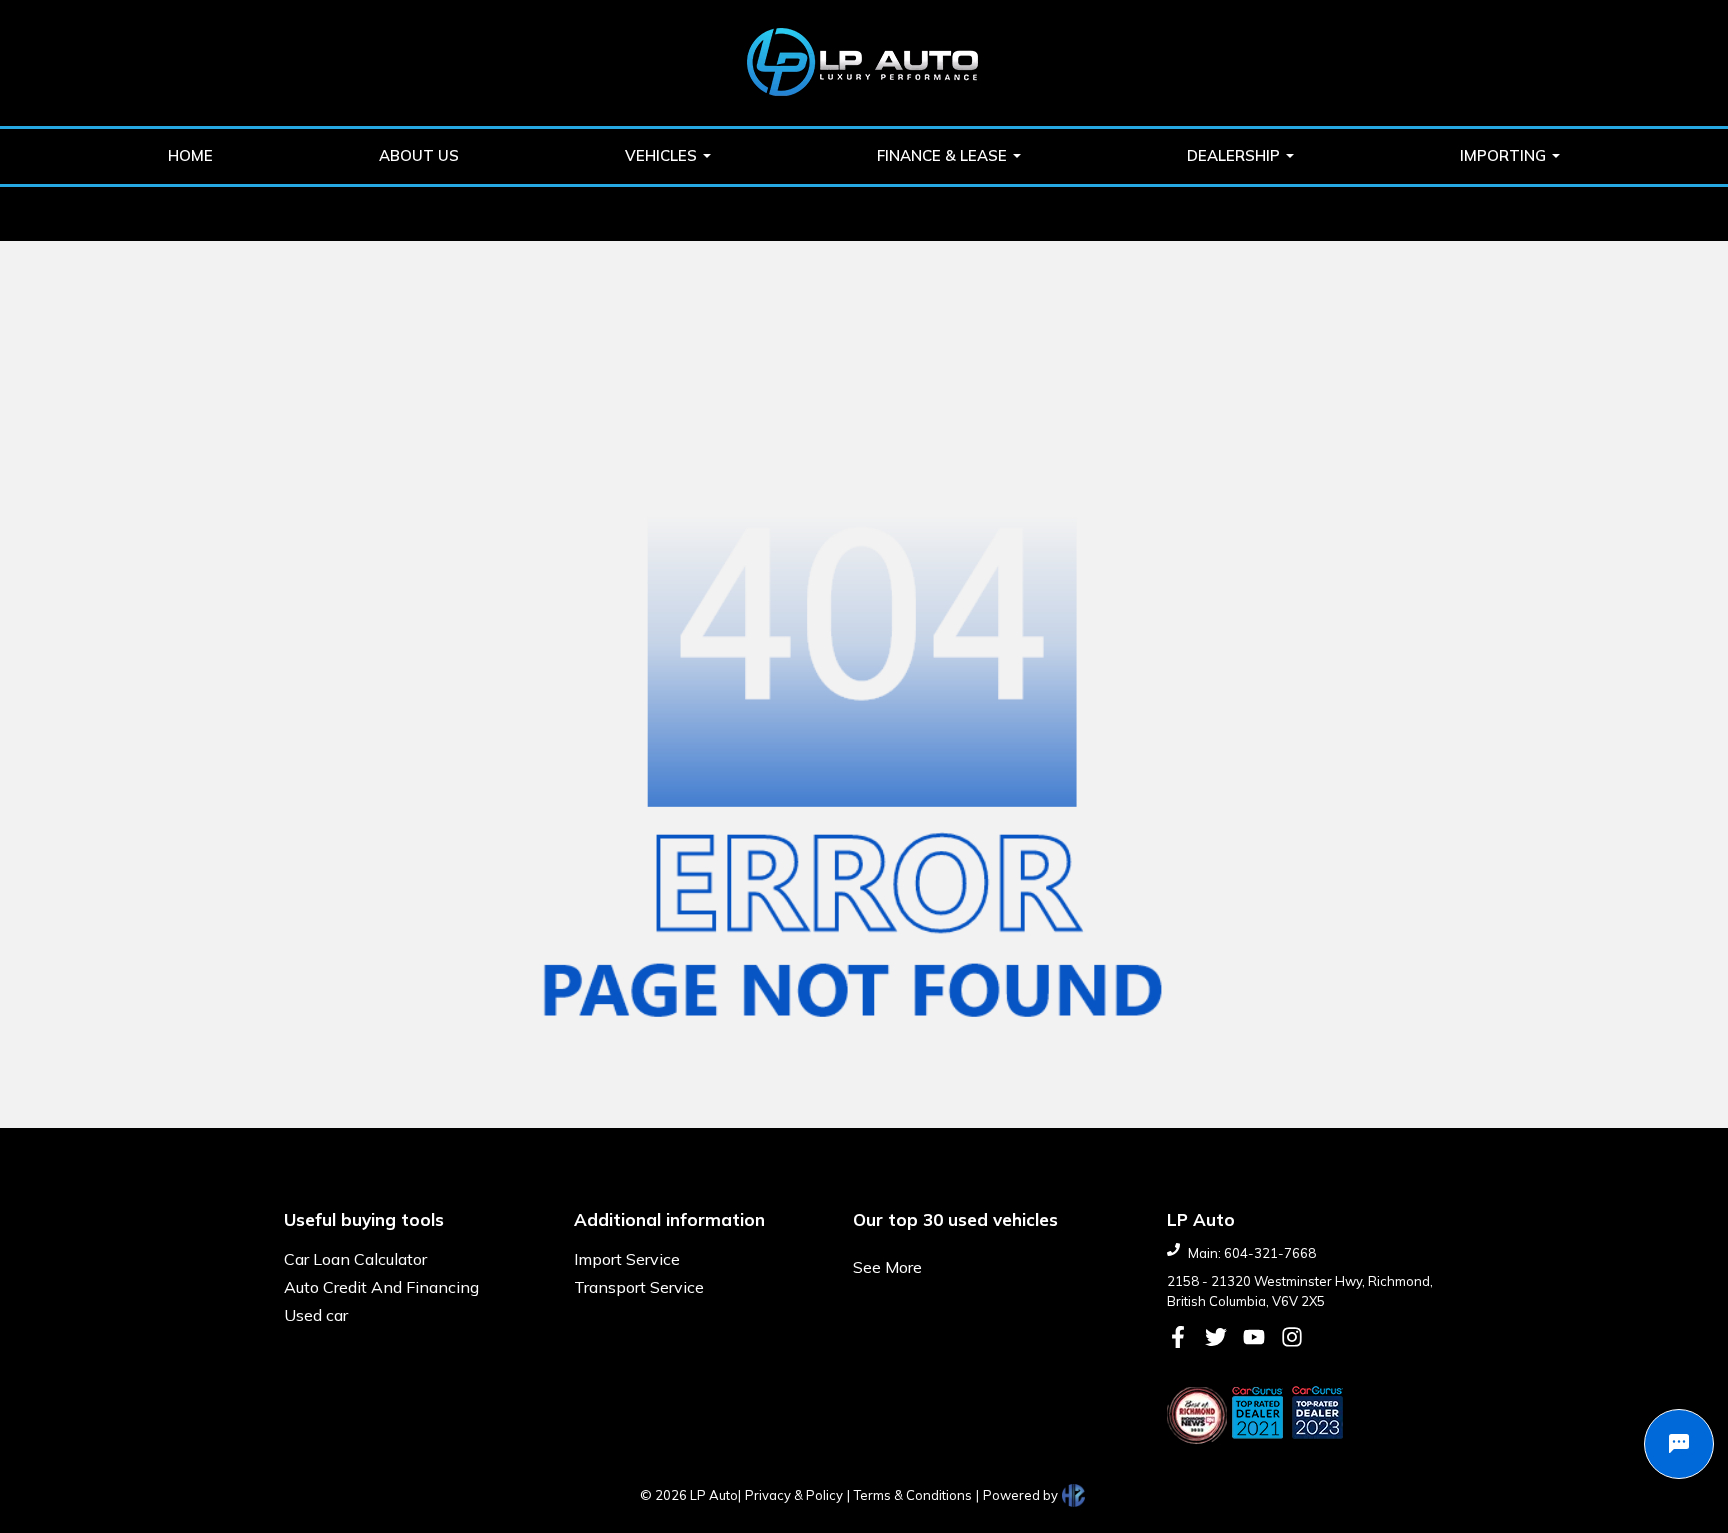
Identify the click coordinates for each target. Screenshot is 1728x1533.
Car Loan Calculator (355, 1259)
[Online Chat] (1679, 1444)
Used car (316, 1315)
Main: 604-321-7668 (1252, 1253)
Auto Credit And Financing (381, 1287)
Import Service (627, 1259)
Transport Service (639, 1287)
